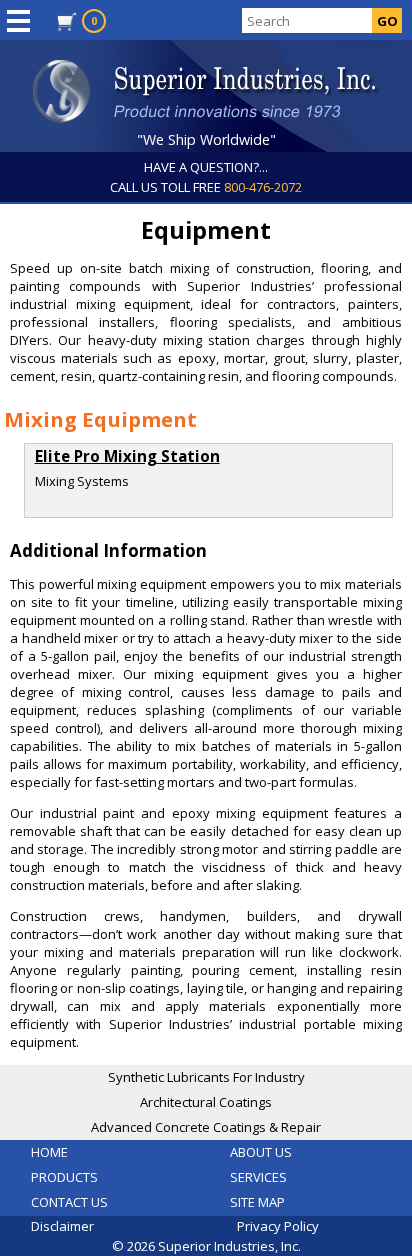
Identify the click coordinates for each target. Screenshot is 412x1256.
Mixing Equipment (100, 419)
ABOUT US (261, 1152)
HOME (49, 1152)
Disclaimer (62, 1226)
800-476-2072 (263, 187)
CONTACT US (69, 1202)
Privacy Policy (278, 1226)
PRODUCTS (64, 1177)
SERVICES (258, 1177)
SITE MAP (257, 1202)
